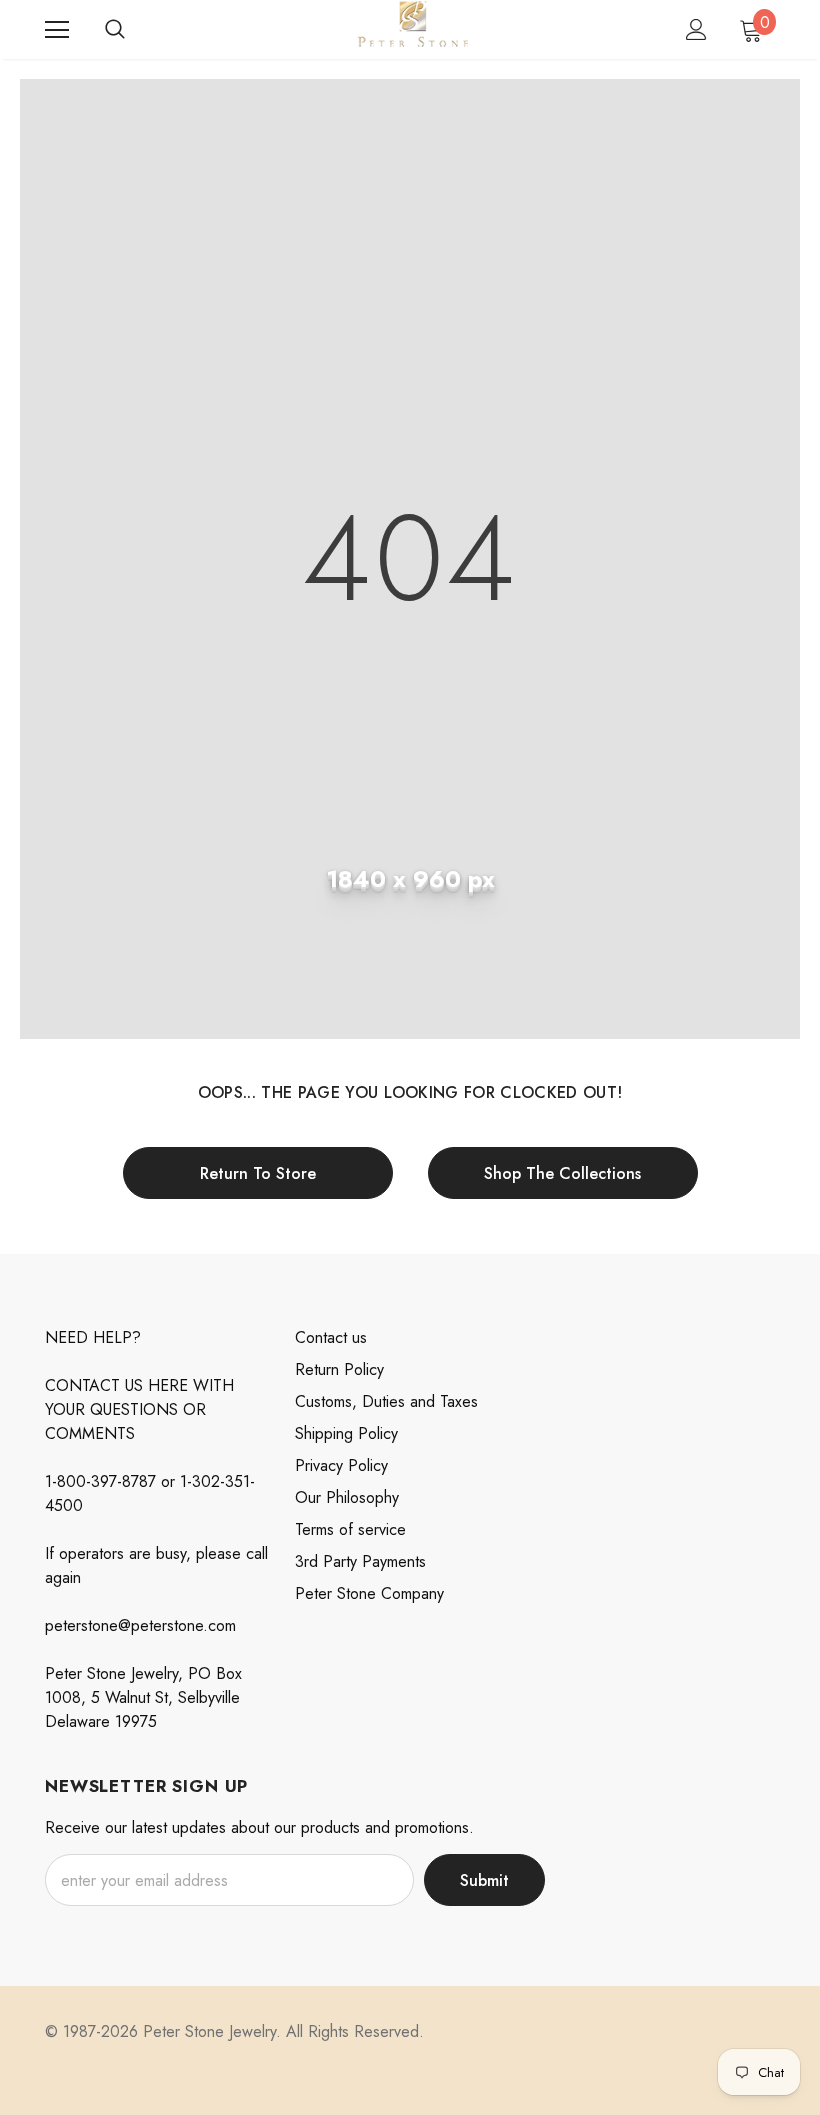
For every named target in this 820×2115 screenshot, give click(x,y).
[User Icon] (696, 29)
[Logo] (412, 28)
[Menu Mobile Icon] (57, 30)
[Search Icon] (115, 30)
